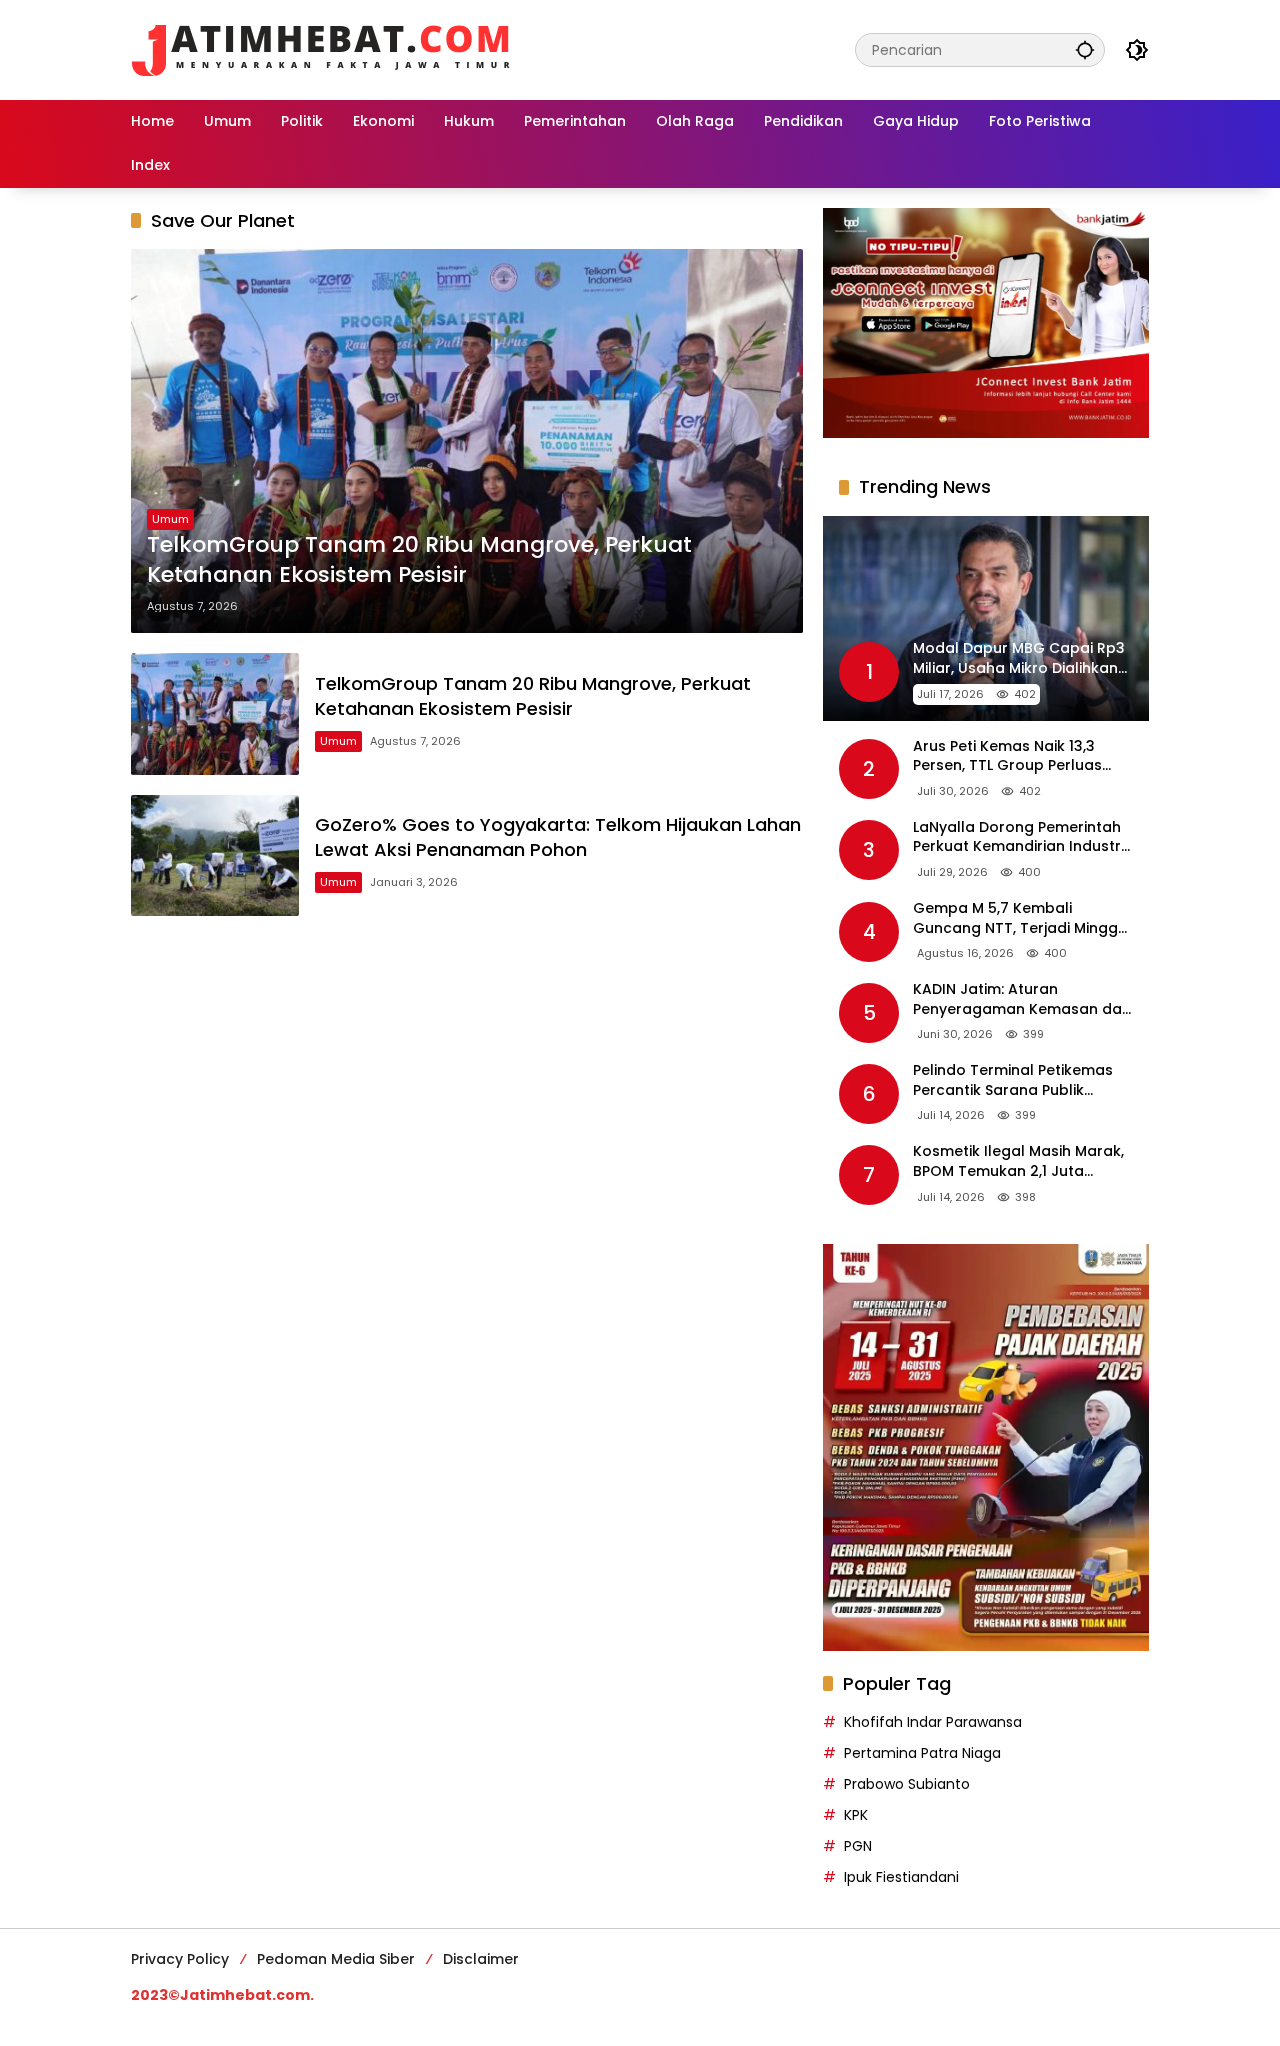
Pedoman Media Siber (336, 1959)
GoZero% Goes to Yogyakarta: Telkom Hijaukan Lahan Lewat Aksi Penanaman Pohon (558, 837)
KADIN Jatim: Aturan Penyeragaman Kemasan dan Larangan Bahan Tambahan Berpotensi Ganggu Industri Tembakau (1022, 999)
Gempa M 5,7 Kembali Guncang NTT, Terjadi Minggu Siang (1020, 918)
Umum (170, 519)
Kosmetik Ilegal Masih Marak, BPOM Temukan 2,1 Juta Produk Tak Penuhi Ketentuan (1019, 1161)
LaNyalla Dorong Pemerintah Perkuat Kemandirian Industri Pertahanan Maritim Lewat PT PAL (1019, 837)
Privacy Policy (180, 1959)
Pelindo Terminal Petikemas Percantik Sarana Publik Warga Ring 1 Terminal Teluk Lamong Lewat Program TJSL (1017, 1080)
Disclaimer (481, 1959)
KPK (856, 1815)
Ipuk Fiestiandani (901, 1877)
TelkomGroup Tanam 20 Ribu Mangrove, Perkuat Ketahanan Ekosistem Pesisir (419, 560)
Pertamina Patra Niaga (922, 1753)
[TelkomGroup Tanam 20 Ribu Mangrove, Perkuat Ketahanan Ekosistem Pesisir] (467, 441)
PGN (858, 1846)
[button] (1085, 49)
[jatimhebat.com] (321, 49)
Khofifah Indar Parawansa (933, 1722)
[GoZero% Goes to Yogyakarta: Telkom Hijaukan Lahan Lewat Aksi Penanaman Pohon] (215, 855)
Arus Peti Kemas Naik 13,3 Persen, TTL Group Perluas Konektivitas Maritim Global (1013, 756)
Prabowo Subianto (907, 1784)
